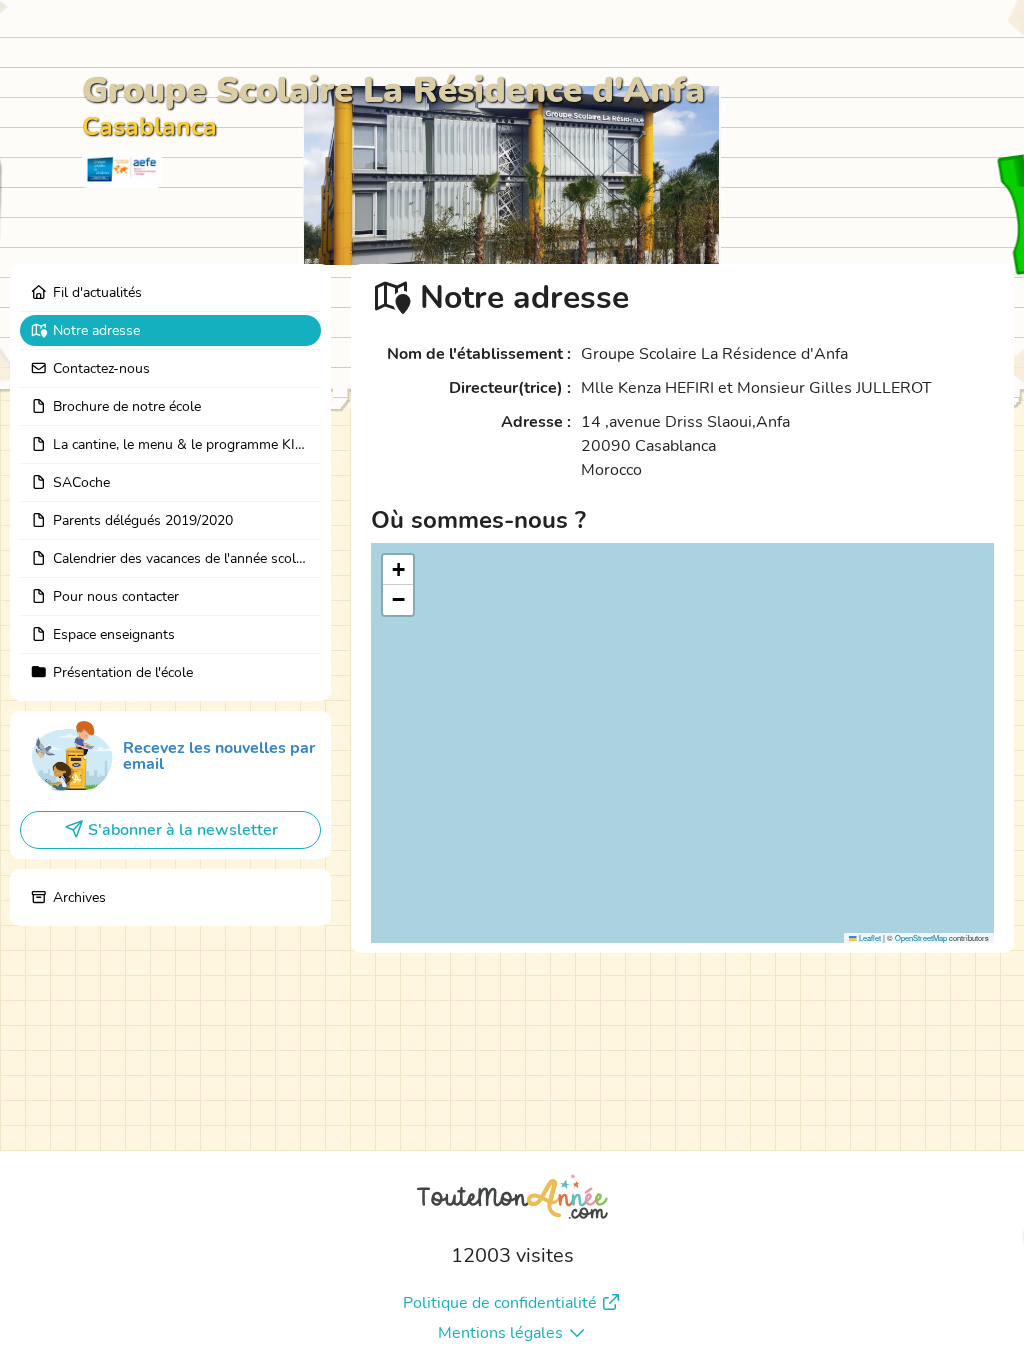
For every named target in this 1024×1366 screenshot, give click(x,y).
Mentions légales (500, 1333)
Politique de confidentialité (500, 1303)
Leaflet (869, 937)
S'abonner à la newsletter (183, 830)
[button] (398, 570)
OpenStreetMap (921, 937)
